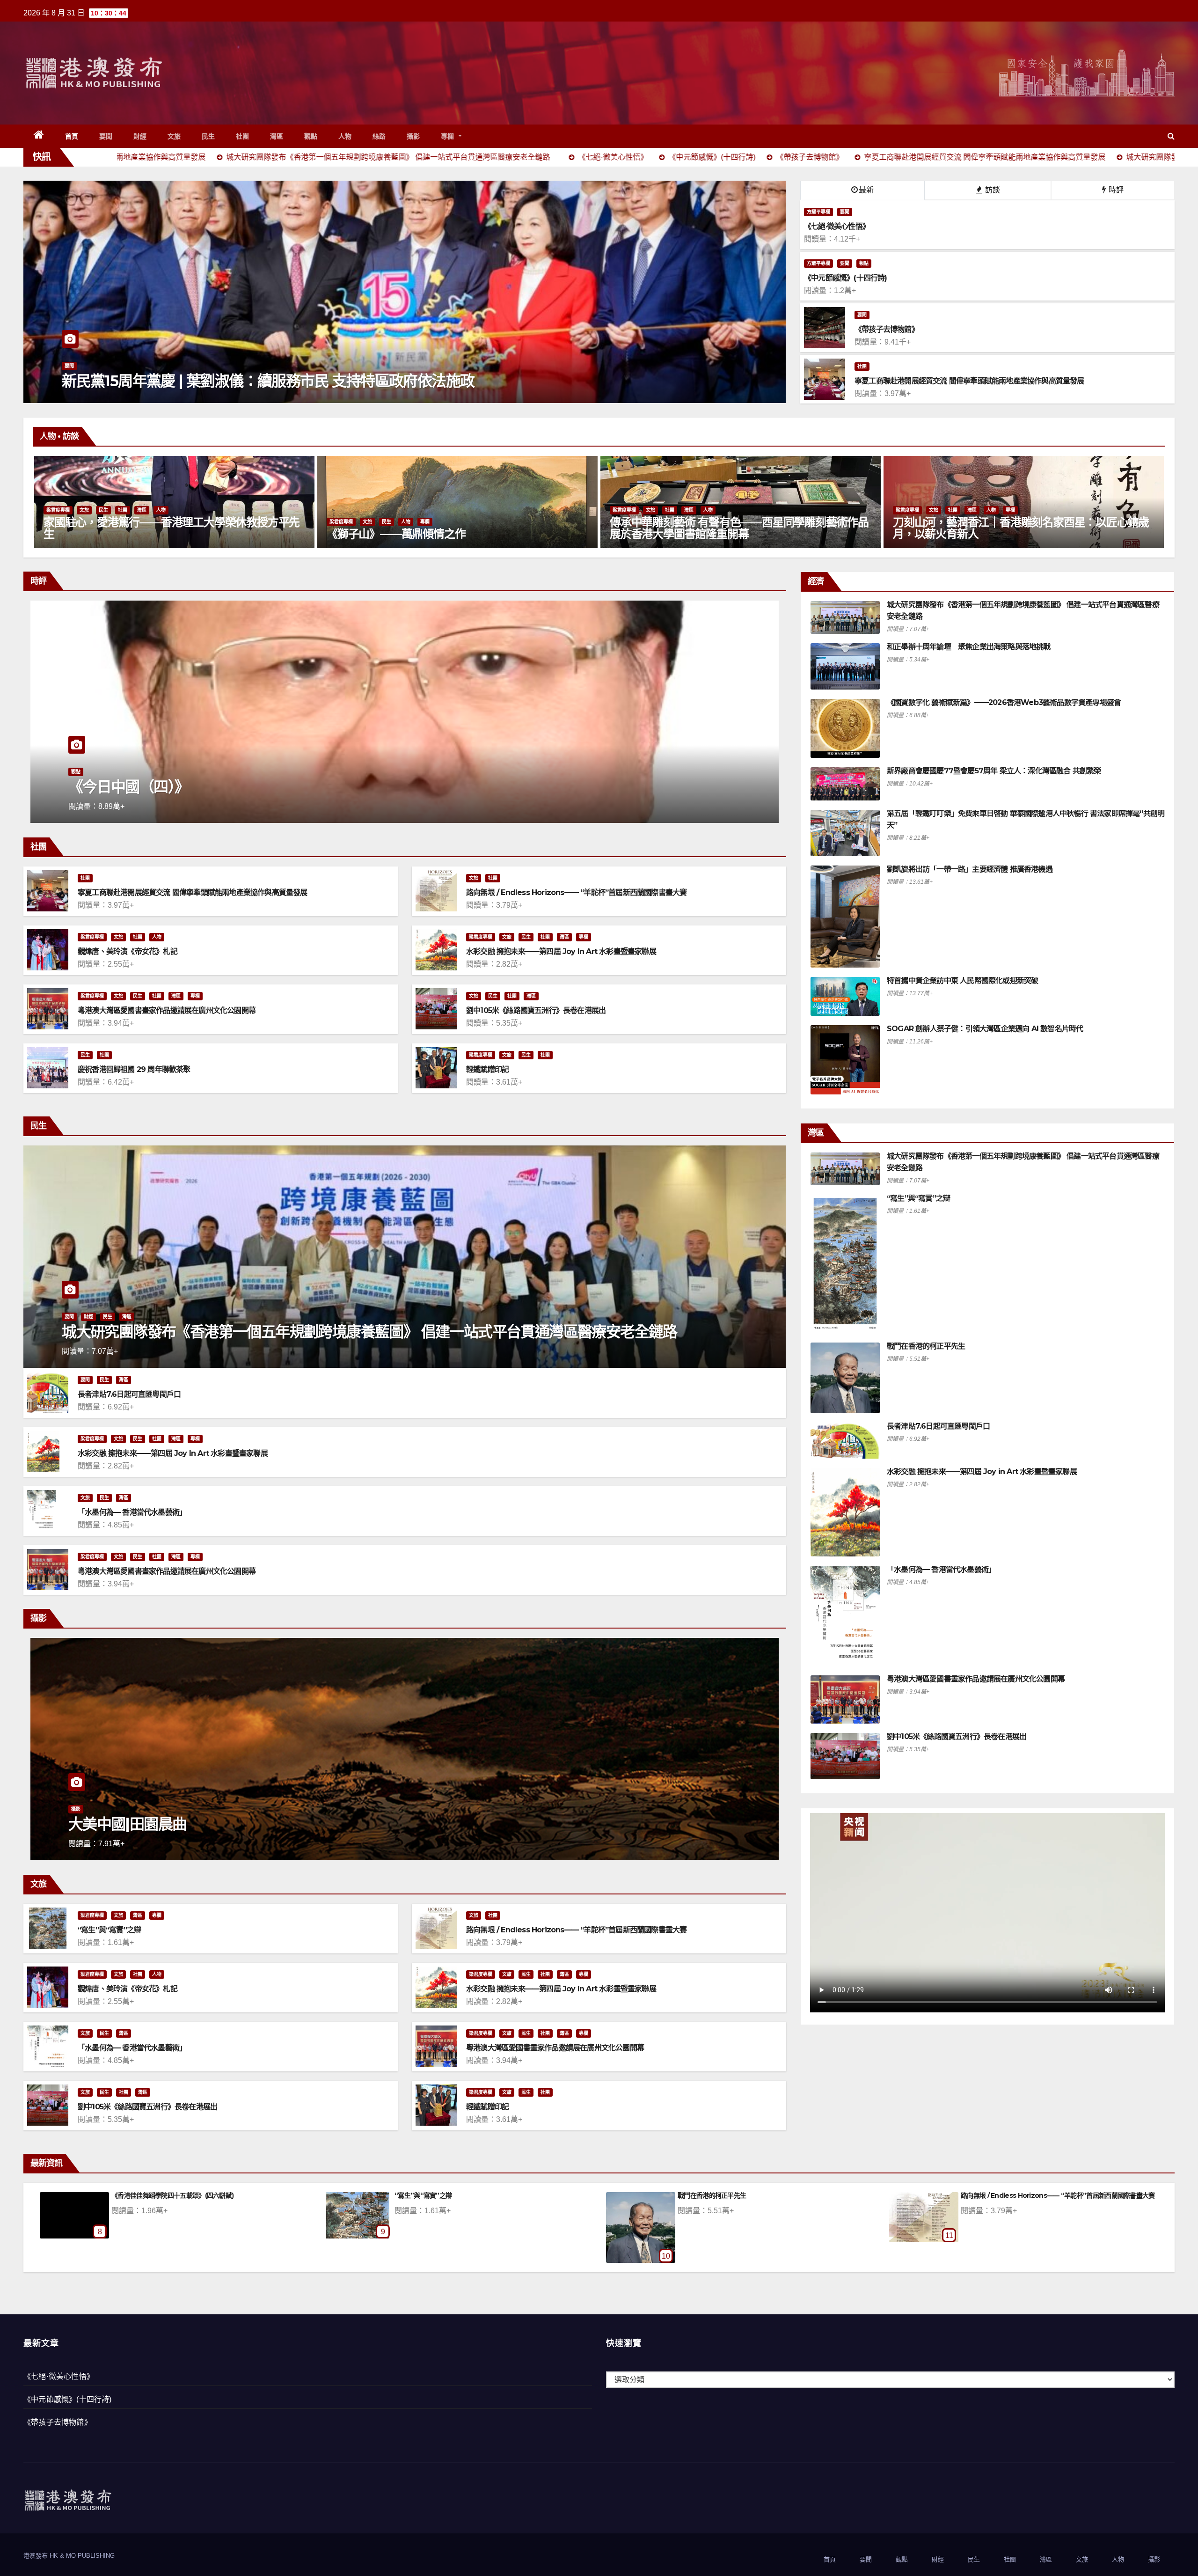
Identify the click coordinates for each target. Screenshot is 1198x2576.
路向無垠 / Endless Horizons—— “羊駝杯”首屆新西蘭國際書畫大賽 (576, 892)
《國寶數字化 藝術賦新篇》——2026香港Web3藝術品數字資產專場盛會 (1004, 702)
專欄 (449, 136)
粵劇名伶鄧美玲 (930, 534)
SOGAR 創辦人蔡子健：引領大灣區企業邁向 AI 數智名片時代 (985, 1029)
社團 (243, 136)
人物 (345, 136)
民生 (208, 136)
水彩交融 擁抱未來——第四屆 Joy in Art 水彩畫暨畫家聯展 (561, 951)
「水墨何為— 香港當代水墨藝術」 (132, 1512)
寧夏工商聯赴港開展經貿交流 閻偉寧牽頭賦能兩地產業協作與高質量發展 (193, 892)
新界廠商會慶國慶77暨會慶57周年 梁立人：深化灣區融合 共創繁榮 (994, 771)
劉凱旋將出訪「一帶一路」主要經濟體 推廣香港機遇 (970, 869)
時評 (1115, 190)
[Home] (39, 136)
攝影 (413, 136)
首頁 (72, 136)
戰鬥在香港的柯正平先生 (926, 1346)
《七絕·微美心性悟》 (59, 2376)
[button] (1171, 136)
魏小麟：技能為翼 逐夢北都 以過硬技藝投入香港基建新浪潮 (257, 787)
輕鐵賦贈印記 (487, 1069)
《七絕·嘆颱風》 (700, 2195)
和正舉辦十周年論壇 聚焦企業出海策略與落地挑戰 (969, 647)
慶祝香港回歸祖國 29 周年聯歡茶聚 (134, 1069)
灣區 (277, 136)
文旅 (174, 136)
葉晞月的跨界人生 (369, 534)
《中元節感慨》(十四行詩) (68, 2399)
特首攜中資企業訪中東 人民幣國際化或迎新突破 (962, 980)
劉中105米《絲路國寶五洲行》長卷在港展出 (536, 1010)
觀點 (311, 136)
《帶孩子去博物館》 (58, 2422)
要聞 (106, 136)
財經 (140, 136)
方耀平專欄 (818, 212)
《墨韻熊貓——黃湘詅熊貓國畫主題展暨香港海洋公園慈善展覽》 (738, 528)
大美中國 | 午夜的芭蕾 (138, 1824)
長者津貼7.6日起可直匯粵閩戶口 (129, 1394)
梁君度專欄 (58, 510)
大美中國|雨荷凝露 (986, 2195)
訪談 (992, 190)
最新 (866, 190)
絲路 (379, 136)
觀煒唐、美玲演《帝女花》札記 (128, 951)
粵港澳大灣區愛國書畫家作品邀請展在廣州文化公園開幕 (167, 1010)
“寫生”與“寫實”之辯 (109, 1930)
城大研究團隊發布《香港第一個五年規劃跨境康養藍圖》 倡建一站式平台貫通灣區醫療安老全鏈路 (369, 1332)
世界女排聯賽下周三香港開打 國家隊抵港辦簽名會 (220, 381)
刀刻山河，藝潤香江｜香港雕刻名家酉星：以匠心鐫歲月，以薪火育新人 (172, 528)
